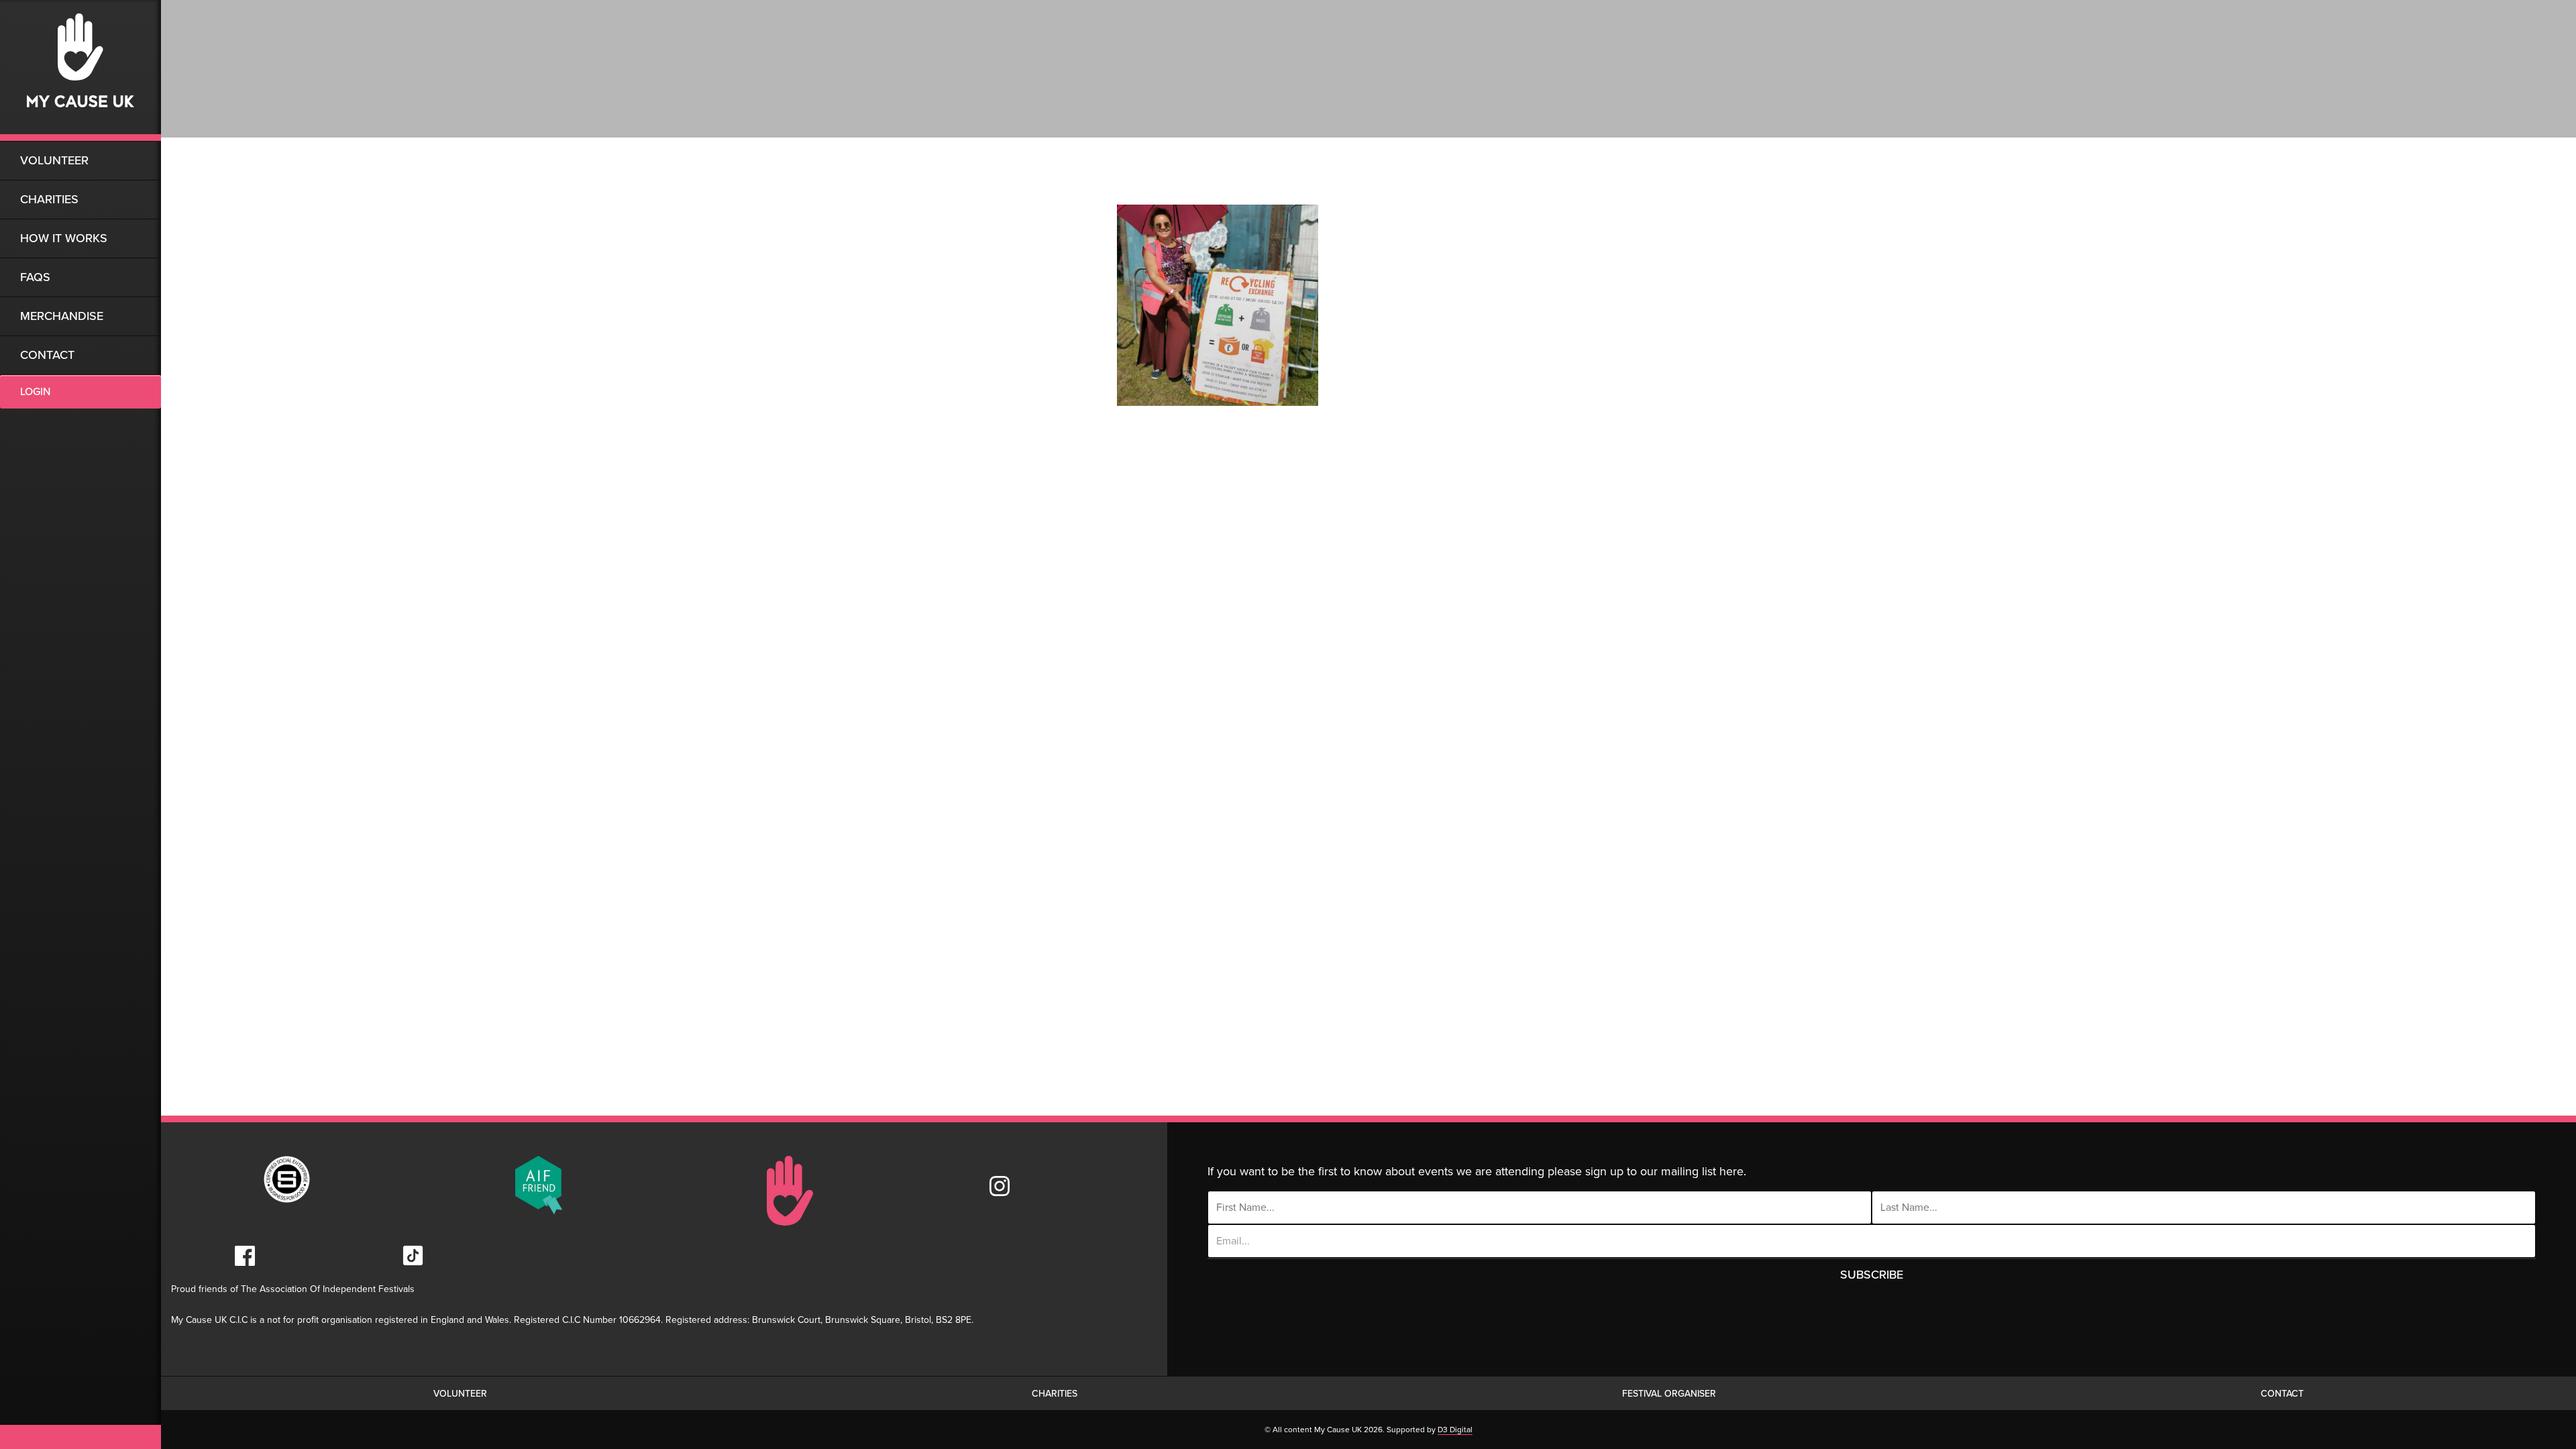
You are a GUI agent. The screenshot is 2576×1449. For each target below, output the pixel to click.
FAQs (35, 277)
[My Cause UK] (80, 70)
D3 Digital (1455, 1430)
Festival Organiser (1669, 1394)
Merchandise (62, 316)
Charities (49, 199)
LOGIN (35, 392)
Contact (47, 355)
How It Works (64, 238)
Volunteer (54, 160)
